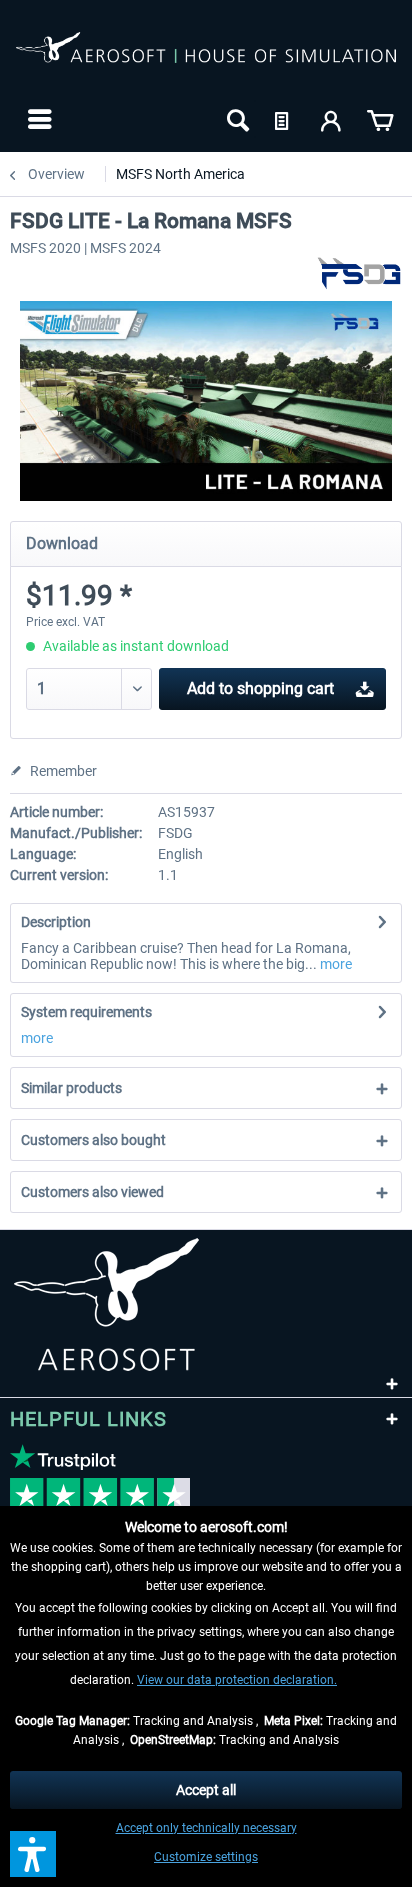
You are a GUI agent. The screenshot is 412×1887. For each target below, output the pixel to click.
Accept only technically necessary (206, 1828)
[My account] (332, 119)
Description (56, 922)
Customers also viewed (92, 1192)
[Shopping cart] (380, 119)
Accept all (206, 1790)
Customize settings (206, 1857)
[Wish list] (284, 119)
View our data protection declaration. (237, 1680)
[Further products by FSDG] (359, 273)
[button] (33, 1854)
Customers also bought (93, 1140)
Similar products (71, 1088)
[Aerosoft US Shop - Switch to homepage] (206, 58)
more (334, 964)
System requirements (86, 1012)
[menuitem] (37, 119)
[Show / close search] (236, 119)
